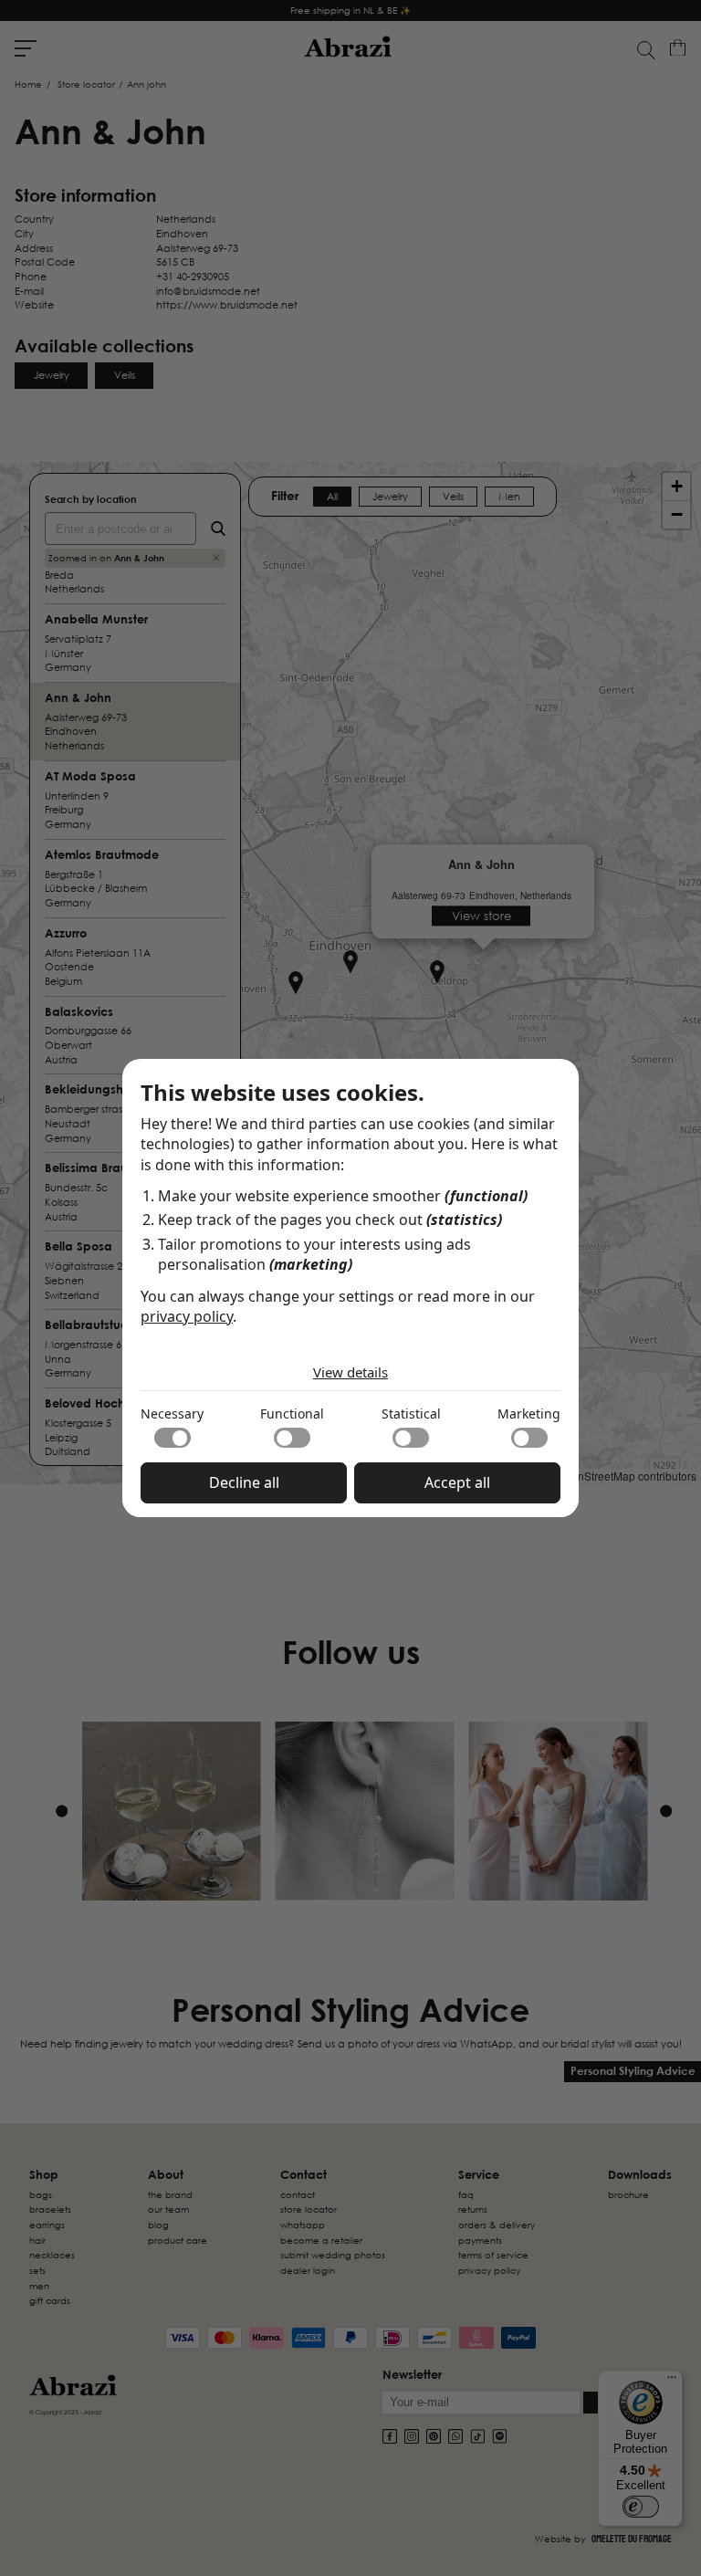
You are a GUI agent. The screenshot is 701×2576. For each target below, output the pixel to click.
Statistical (411, 1414)
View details (350, 1372)
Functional (292, 1414)
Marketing (529, 1414)
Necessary (172, 1414)
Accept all (457, 1482)
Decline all (244, 1482)
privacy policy (187, 1316)
